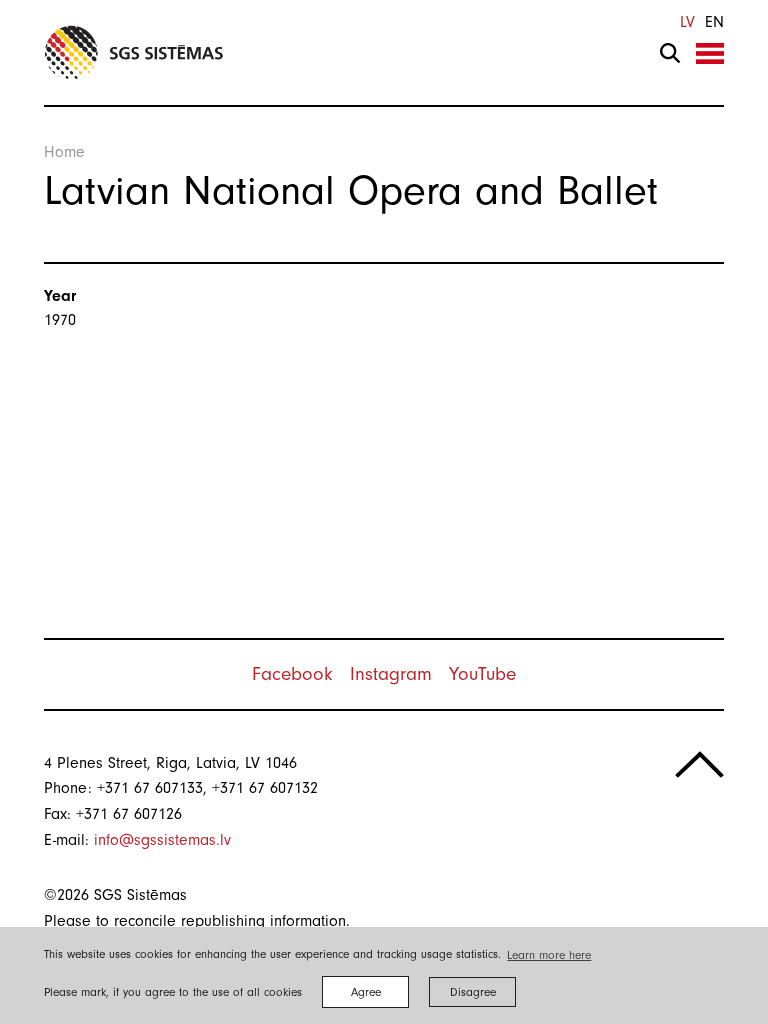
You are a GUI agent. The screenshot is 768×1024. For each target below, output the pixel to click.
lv (687, 22)
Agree (366, 992)
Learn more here (549, 955)
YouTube (482, 674)
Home (64, 152)
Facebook (292, 674)
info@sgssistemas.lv (162, 840)
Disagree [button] (473, 992)
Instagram (391, 674)
